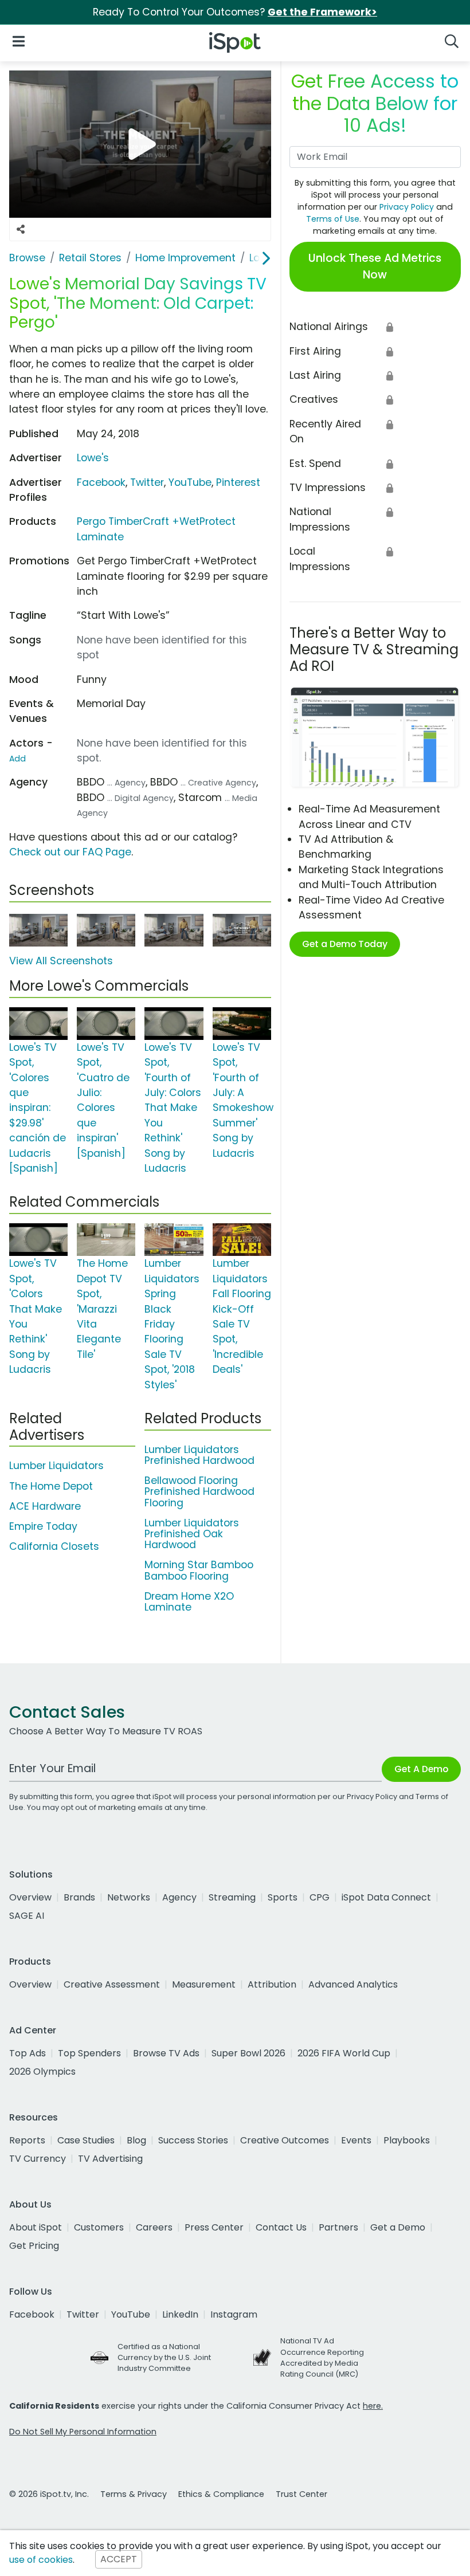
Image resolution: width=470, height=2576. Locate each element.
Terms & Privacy (134, 2494)
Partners (338, 2227)
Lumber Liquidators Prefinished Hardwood (199, 1455)
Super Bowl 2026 (248, 2053)
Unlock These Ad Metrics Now (375, 266)
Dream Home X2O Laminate (189, 1602)
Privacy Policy (407, 207)
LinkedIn (180, 2314)
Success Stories (193, 2140)
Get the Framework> (322, 12)
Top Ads (28, 2053)
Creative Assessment (112, 1984)
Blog (136, 2140)
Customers (99, 2227)
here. (373, 2406)
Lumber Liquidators (56, 1466)
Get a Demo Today (345, 944)
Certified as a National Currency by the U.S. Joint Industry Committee (164, 2357)
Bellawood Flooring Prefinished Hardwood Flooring (199, 1491)
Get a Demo (398, 2227)
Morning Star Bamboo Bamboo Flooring (199, 1570)
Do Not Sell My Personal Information (83, 2432)
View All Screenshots (61, 961)
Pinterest (238, 482)
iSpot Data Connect (386, 1897)
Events (356, 2140)
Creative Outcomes (285, 2140)
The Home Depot (51, 1486)
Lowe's (93, 458)
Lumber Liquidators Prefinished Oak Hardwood (192, 1534)
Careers (154, 2227)
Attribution (272, 1984)
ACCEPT (119, 2560)
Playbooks (407, 2140)
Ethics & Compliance (221, 2494)
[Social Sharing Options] (21, 230)
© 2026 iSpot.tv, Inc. (49, 2494)
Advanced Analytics (353, 1984)
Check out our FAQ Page (70, 852)
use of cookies (41, 2560)
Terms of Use (333, 219)
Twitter (147, 482)
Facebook (101, 482)
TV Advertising (110, 2159)
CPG (320, 1897)
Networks (129, 1897)
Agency (179, 1897)
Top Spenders (89, 2053)
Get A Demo (421, 1769)
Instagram (234, 2314)
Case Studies (86, 2140)
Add (17, 759)
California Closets (54, 1546)
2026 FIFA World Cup (344, 2053)
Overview (30, 1897)
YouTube (190, 482)
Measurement (204, 1984)
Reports (27, 2140)
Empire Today (43, 1526)
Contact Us (281, 2227)
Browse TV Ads (166, 2053)
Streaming (232, 1897)
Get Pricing (34, 2246)
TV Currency (38, 2159)
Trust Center (301, 2494)
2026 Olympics (42, 2072)
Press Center (214, 2227)
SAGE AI (27, 1916)
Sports (283, 1897)
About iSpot (36, 2227)
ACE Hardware (45, 1506)
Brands (79, 1897)
